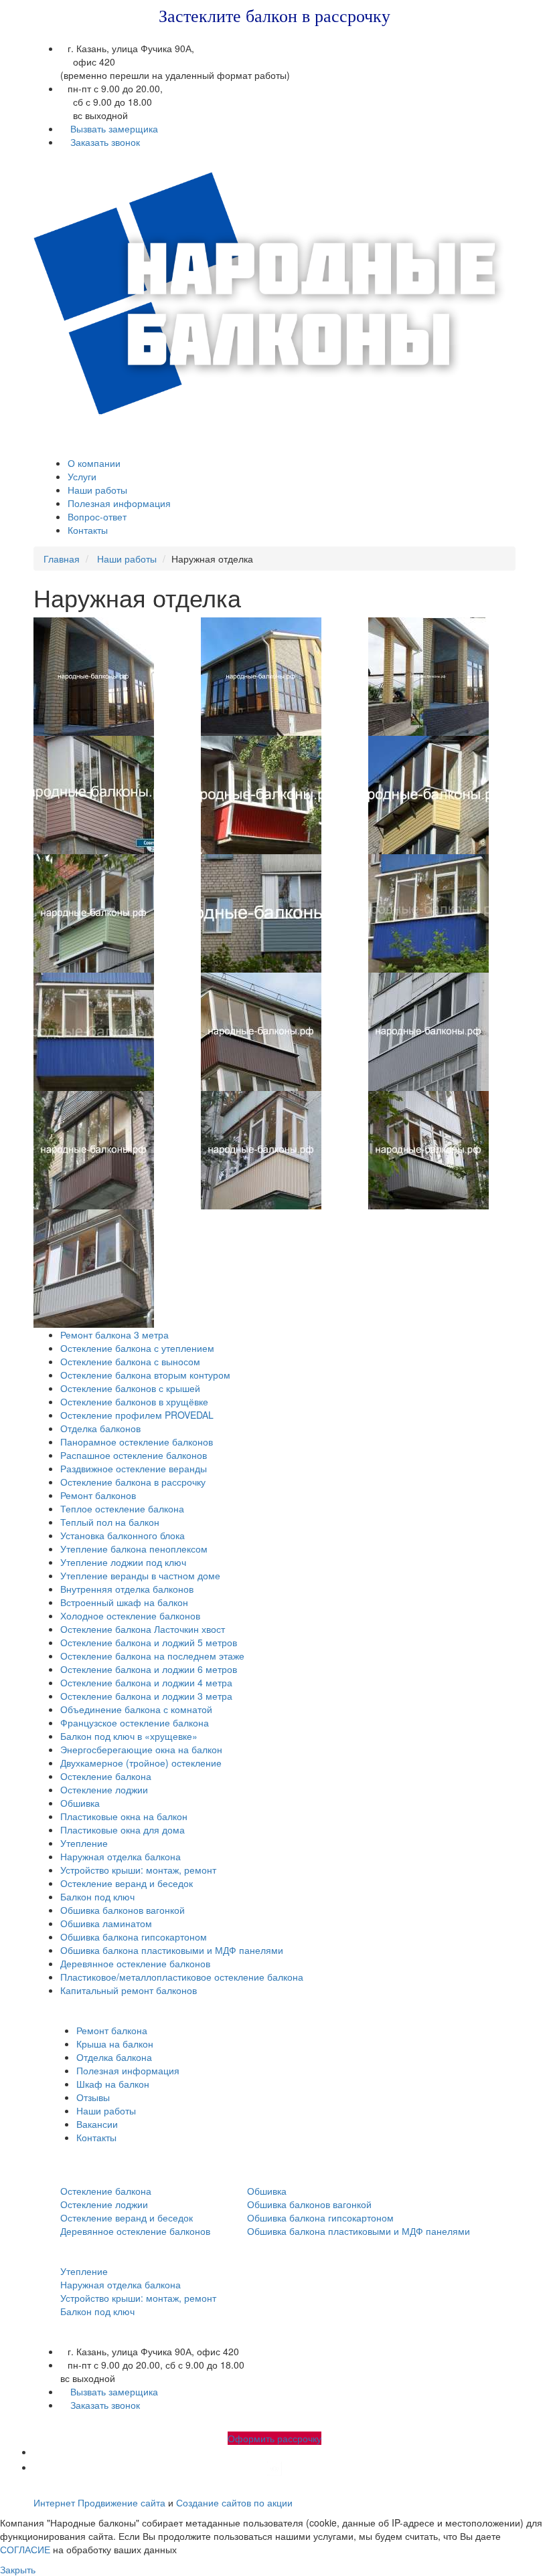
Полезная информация (119, 503)
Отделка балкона (114, 2057)
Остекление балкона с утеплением (137, 1348)
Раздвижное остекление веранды (134, 1468)
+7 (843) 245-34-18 (187, 155)
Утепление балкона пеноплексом (134, 1549)
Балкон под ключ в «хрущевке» (129, 1736)
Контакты (88, 530)
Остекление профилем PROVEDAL (137, 1415)
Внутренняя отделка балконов (127, 1589)
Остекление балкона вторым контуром (145, 1375)
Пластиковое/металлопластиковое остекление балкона (182, 1977)
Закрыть (18, 2569)
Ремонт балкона (112, 2030)
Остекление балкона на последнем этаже (152, 1656)
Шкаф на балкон (113, 2084)
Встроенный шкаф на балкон (124, 1602)
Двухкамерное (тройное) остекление (141, 1763)
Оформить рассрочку (274, 2438)
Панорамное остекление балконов (137, 1442)
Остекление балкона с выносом (130, 1361)
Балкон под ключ (97, 1896)
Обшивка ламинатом (106, 1923)
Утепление (84, 1843)
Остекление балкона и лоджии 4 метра (146, 1682)
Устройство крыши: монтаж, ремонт (138, 1870)
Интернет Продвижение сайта (99, 2502)
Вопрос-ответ (97, 516)
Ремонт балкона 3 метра (114, 1334)
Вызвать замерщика (114, 128)
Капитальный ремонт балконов (129, 1990)
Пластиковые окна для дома (123, 1829)
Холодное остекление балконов (130, 1615)
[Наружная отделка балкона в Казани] (107, 677)
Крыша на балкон (115, 2044)
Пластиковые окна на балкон (124, 1816)
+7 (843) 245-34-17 (102, 155)
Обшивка (80, 1803)
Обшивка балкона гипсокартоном (134, 1937)
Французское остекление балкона (135, 1722)
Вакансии (97, 2124)
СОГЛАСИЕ (25, 2549)
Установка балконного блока (123, 1535)
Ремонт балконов (98, 1495)
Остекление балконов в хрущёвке (134, 1401)
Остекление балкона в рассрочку (133, 1482)
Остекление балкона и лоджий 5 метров (149, 1642)
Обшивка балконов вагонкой (123, 1910)
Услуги (82, 476)
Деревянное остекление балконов (135, 1963)
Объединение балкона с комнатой (136, 1709)
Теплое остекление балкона (122, 1508)
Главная (62, 559)
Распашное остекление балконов (134, 1455)
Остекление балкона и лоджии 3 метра (146, 1696)
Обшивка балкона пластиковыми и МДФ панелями (172, 1950)
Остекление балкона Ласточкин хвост (143, 1629)
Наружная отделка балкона (121, 1856)
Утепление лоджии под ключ (123, 1562)
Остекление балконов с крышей (130, 1388)
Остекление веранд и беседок (127, 1883)
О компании (94, 463)
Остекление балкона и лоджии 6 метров (149, 1669)
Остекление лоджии (104, 1789)
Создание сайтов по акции (234, 2502)
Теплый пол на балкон (110, 1522)
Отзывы (93, 2097)
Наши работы (97, 490)
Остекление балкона (106, 1776)
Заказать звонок (105, 142)
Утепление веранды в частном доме (140, 1575)
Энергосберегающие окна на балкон (141, 1749)
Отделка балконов (100, 1428)
